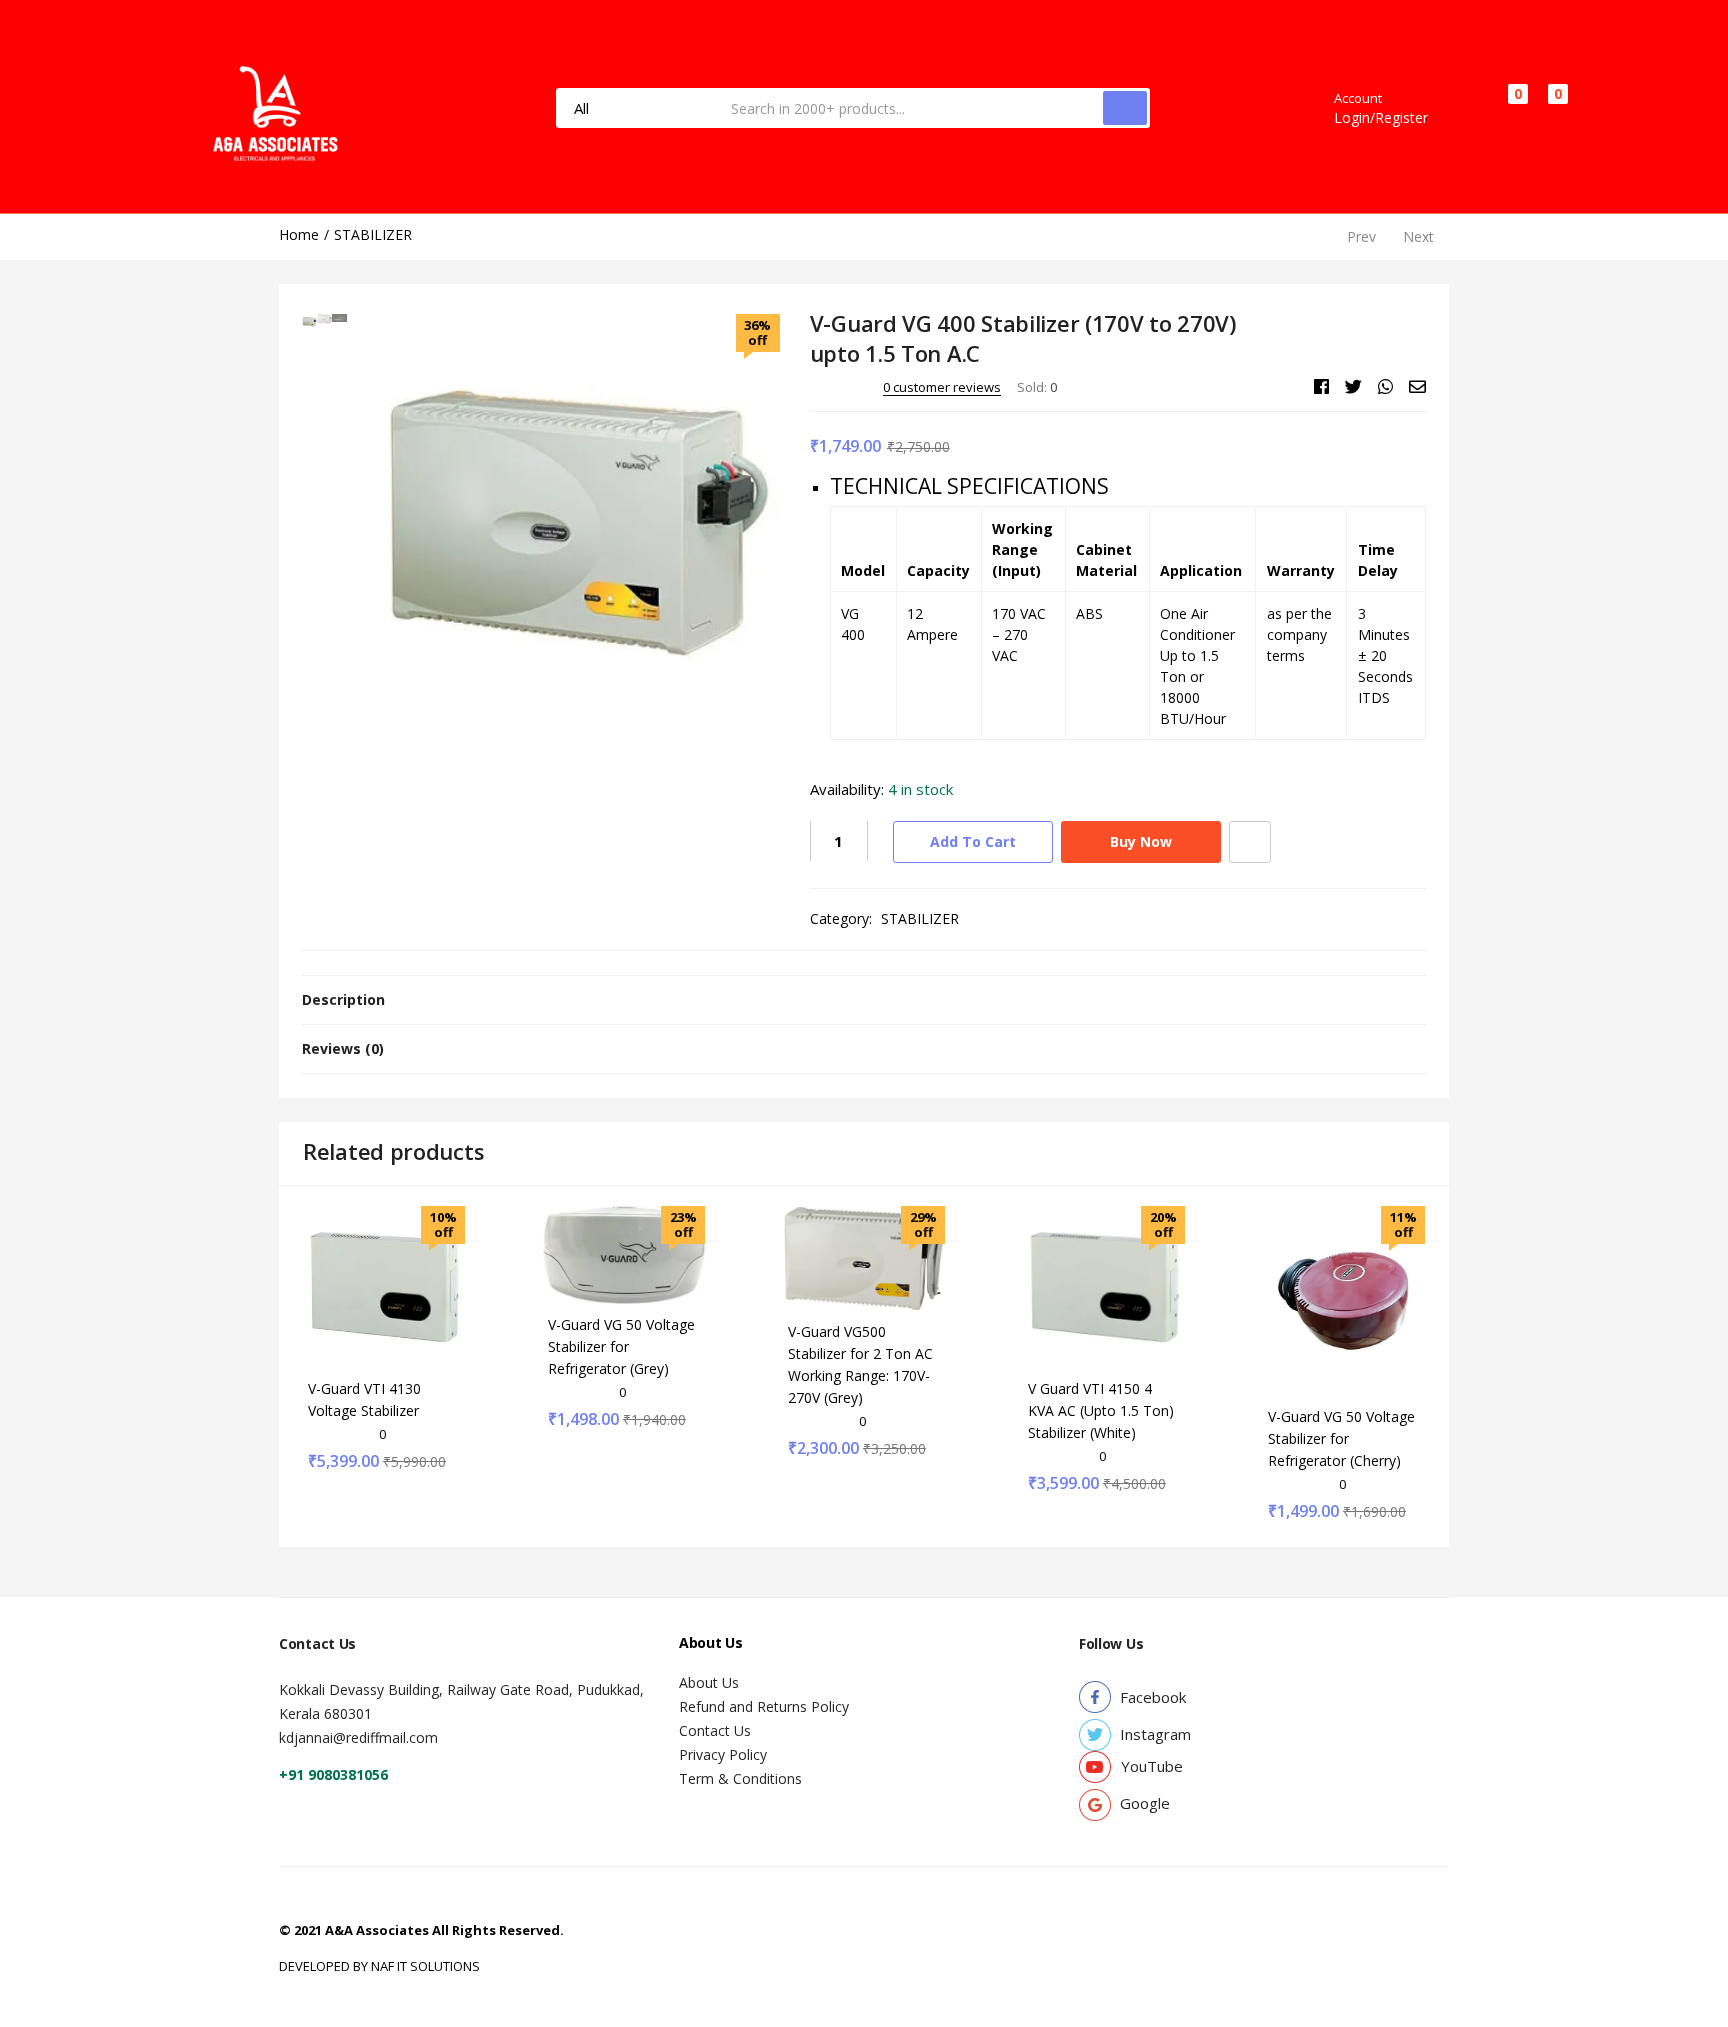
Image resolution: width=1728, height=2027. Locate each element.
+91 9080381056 (333, 1774)
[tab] (864, 1000)
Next (1418, 236)
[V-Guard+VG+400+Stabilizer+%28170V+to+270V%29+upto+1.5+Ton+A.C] (1353, 387)
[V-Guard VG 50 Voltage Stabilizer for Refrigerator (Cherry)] (1344, 1299)
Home (299, 234)
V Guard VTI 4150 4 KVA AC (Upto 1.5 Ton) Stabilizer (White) (1101, 1410)
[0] (1501, 108)
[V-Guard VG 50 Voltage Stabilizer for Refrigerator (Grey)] (624, 1253)
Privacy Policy (723, 1754)
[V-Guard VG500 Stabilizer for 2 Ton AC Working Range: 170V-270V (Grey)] (864, 1256)
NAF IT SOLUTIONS (425, 1966)
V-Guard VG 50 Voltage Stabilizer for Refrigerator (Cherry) (1341, 1438)
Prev (1361, 236)
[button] (1548, 108)
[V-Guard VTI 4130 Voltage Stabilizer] (384, 1285)
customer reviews (942, 387)
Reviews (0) (343, 1048)
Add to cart (973, 841)
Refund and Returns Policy (764, 1706)
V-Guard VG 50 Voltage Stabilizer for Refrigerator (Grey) (621, 1346)
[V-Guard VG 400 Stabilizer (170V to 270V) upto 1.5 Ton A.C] (1321, 387)
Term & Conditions (740, 1778)
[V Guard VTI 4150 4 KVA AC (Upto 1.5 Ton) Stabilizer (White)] (1104, 1285)
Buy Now (1141, 841)
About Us (709, 1682)
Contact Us (715, 1730)
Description (343, 999)
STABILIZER (373, 234)
